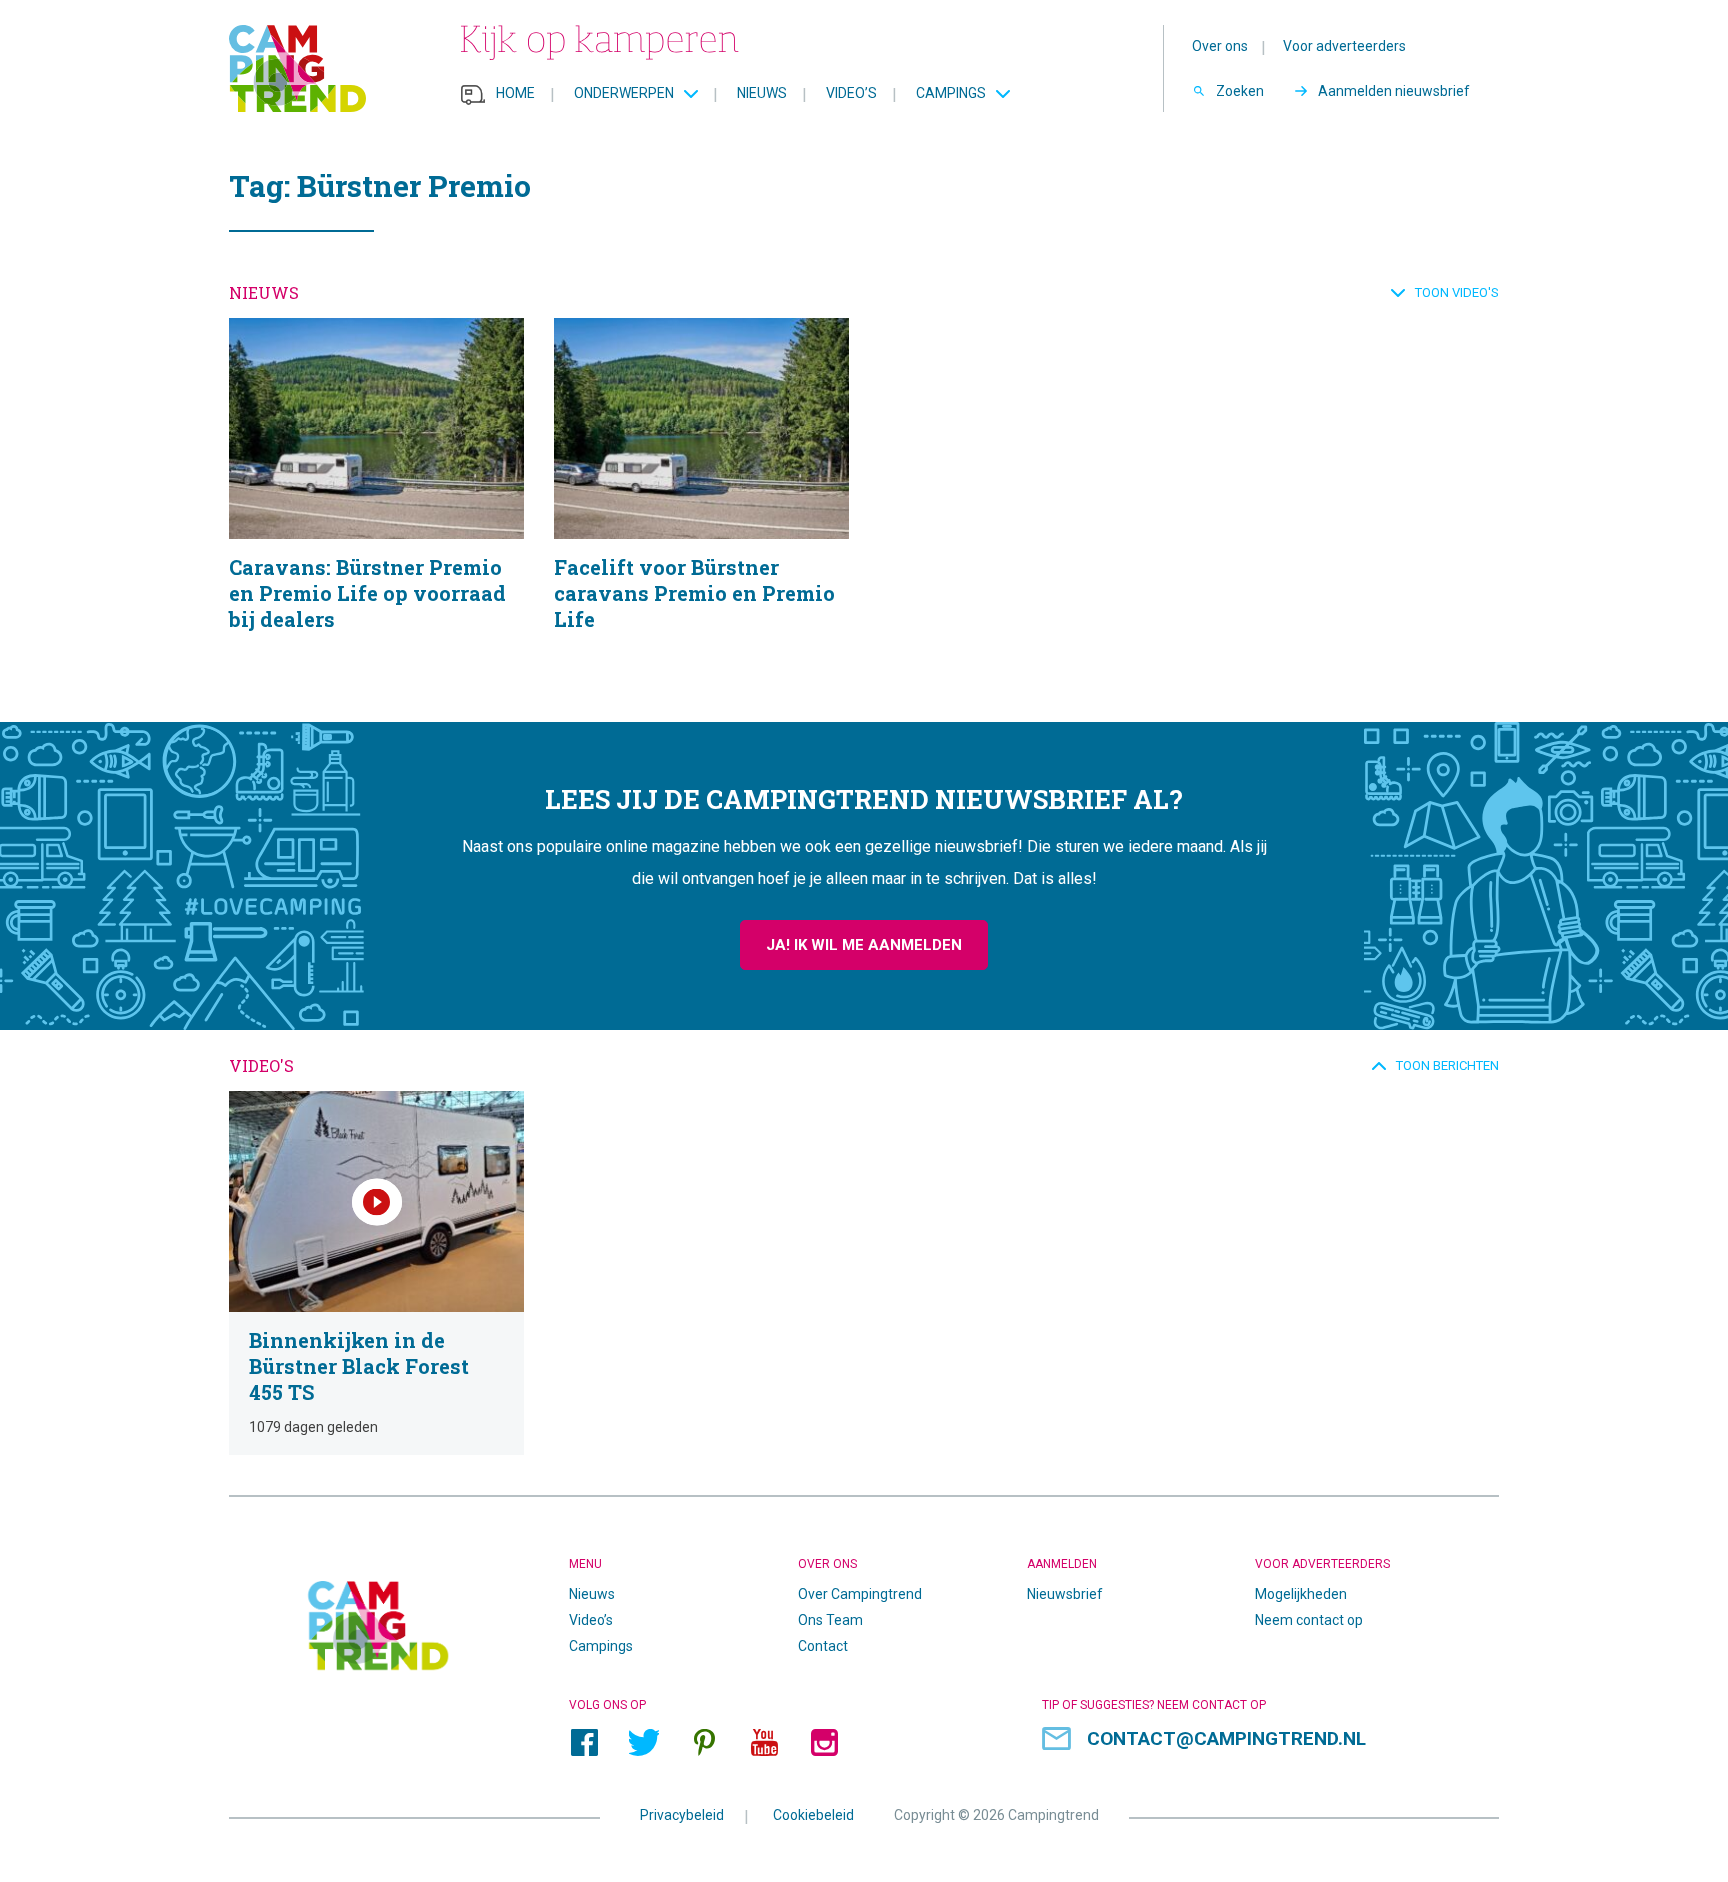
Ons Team (830, 1620)
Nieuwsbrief (1065, 1594)
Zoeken (1240, 91)
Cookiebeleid (813, 1814)
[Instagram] (824, 1742)
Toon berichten (1447, 1065)
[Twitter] (644, 1742)
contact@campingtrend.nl (1226, 1738)
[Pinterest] (704, 1742)
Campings (951, 93)
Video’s (851, 93)
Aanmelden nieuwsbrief (1394, 91)
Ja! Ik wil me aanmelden (864, 945)
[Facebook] (584, 1742)
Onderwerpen (624, 93)
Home (515, 93)
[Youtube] (764, 1742)
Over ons (1220, 46)
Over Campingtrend (860, 1594)
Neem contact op (1309, 1620)
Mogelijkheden (1301, 1594)
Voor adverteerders (1344, 46)
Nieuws (762, 93)
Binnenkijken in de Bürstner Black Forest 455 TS (376, 1273)
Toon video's (1457, 292)
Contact (823, 1646)
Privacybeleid (682, 1814)
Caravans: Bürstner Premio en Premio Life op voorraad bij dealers (376, 500)
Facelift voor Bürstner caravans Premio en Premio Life (701, 500)
